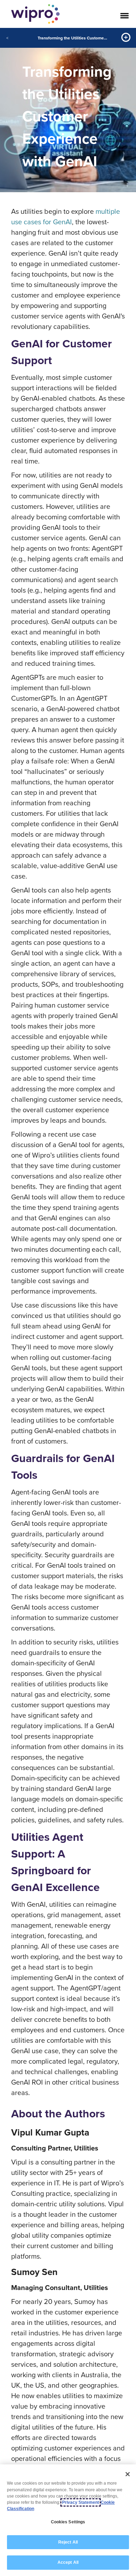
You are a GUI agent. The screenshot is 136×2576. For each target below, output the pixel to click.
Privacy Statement (81, 2502)
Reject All (68, 2542)
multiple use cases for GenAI (66, 216)
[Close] (128, 2474)
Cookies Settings (68, 2522)
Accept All (68, 2562)
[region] (68, 2520)
